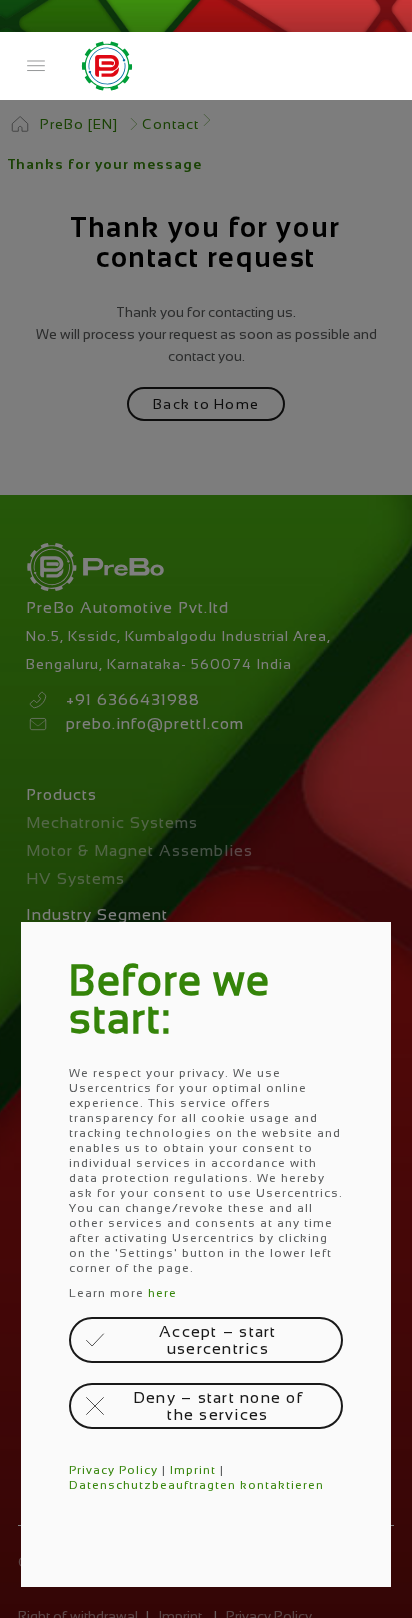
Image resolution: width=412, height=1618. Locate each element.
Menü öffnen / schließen (36, 66)
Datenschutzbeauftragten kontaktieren (196, 1485)
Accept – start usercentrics (218, 1340)
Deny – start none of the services (218, 1406)
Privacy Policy (113, 1470)
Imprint (193, 1470)
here (162, 1293)
